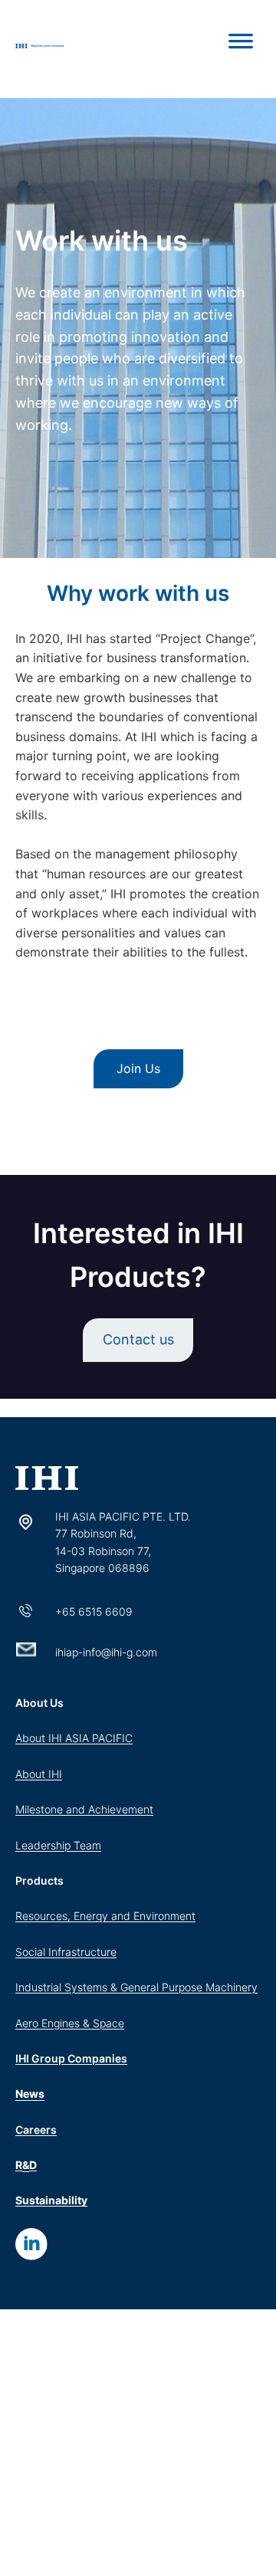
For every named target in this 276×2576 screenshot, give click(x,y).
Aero (28, 2023)
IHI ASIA (70, 1738)
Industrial (40, 1987)
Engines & (67, 2023)
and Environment (153, 1916)
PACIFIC (112, 1738)
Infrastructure (82, 1952)
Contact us (138, 1339)
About (32, 1738)
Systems (86, 1987)
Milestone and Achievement (84, 1809)
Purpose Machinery (210, 1987)
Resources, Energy (63, 1916)
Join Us (138, 1068)
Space (108, 2023)
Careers (36, 2130)
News (30, 2094)
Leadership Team (58, 1845)
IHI (55, 1774)
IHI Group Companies (71, 2058)
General (141, 1987)
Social (32, 1952)
